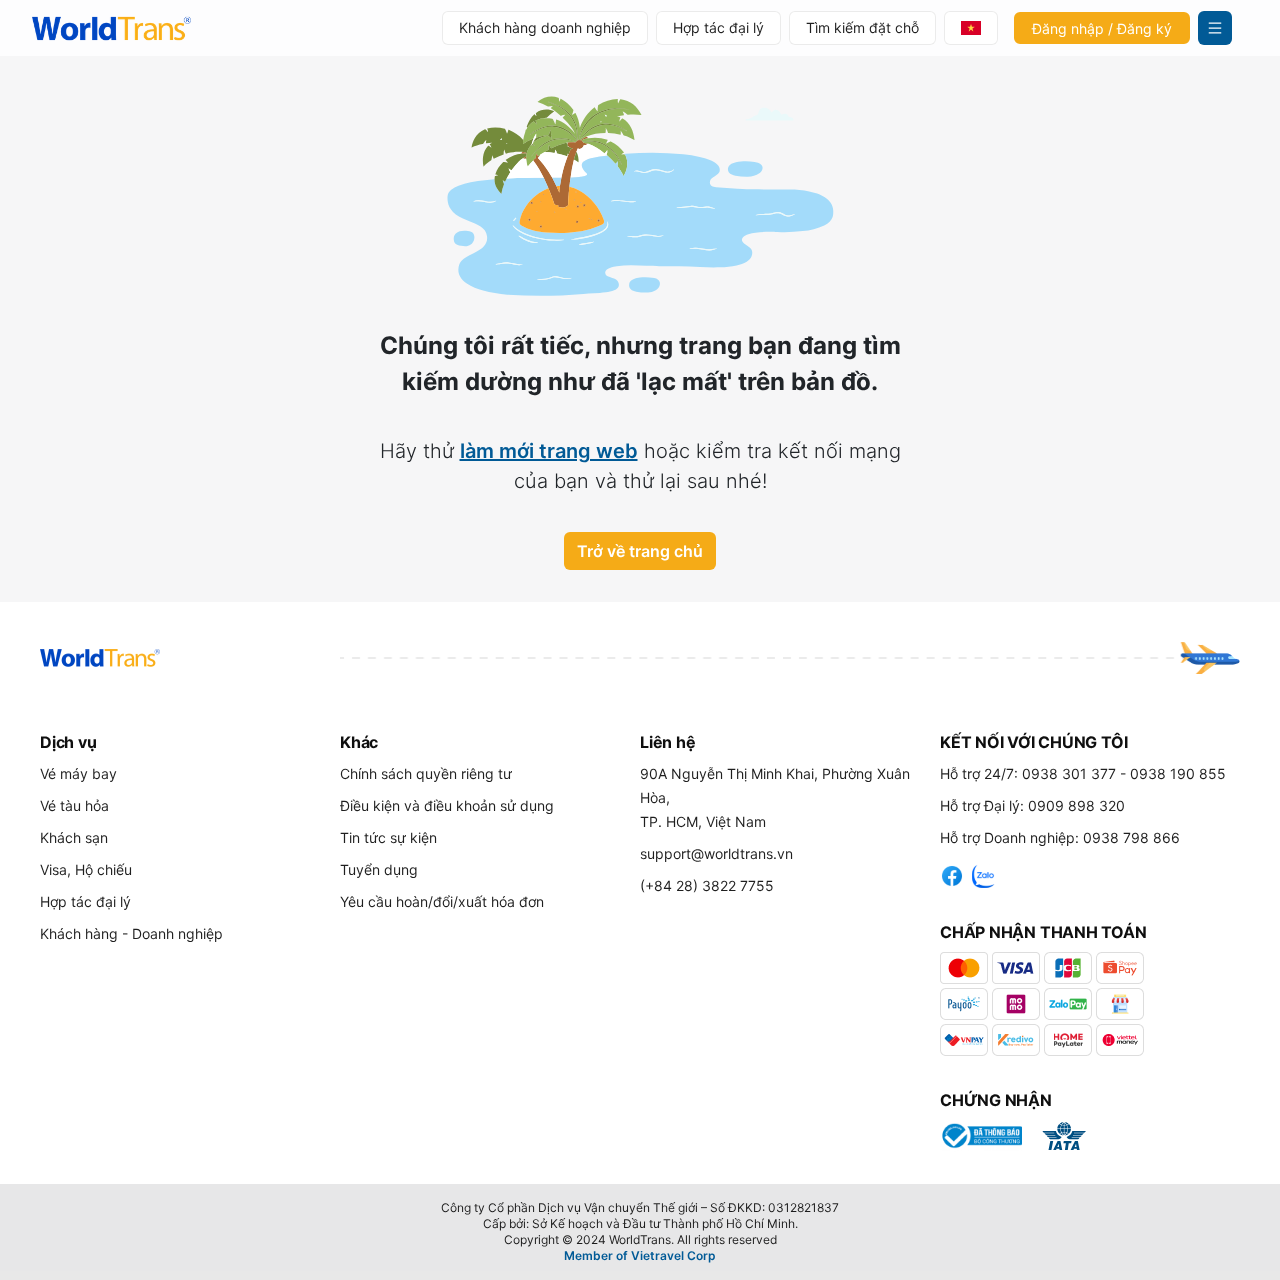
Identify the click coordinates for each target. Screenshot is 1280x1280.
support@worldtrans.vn (716, 853)
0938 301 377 (1069, 773)
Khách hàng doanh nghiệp (545, 27)
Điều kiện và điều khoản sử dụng (447, 805)
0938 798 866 (1131, 837)
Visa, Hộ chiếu (86, 869)
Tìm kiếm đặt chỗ (862, 27)
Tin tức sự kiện (388, 837)
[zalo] (984, 873)
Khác (359, 742)
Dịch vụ (68, 742)
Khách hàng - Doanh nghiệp (131, 933)
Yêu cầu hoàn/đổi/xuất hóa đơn (442, 901)
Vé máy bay (78, 773)
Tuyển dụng (379, 869)
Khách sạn (74, 837)
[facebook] (952, 873)
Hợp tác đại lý (718, 27)
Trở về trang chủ (640, 551)
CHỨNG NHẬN (996, 1100)
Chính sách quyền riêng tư (426, 773)
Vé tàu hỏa (74, 805)
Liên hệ (667, 742)
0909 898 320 (1076, 805)
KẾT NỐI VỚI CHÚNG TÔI (1033, 742)
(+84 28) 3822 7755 (707, 885)
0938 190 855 (1178, 773)
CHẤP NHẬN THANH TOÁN (1043, 932)
